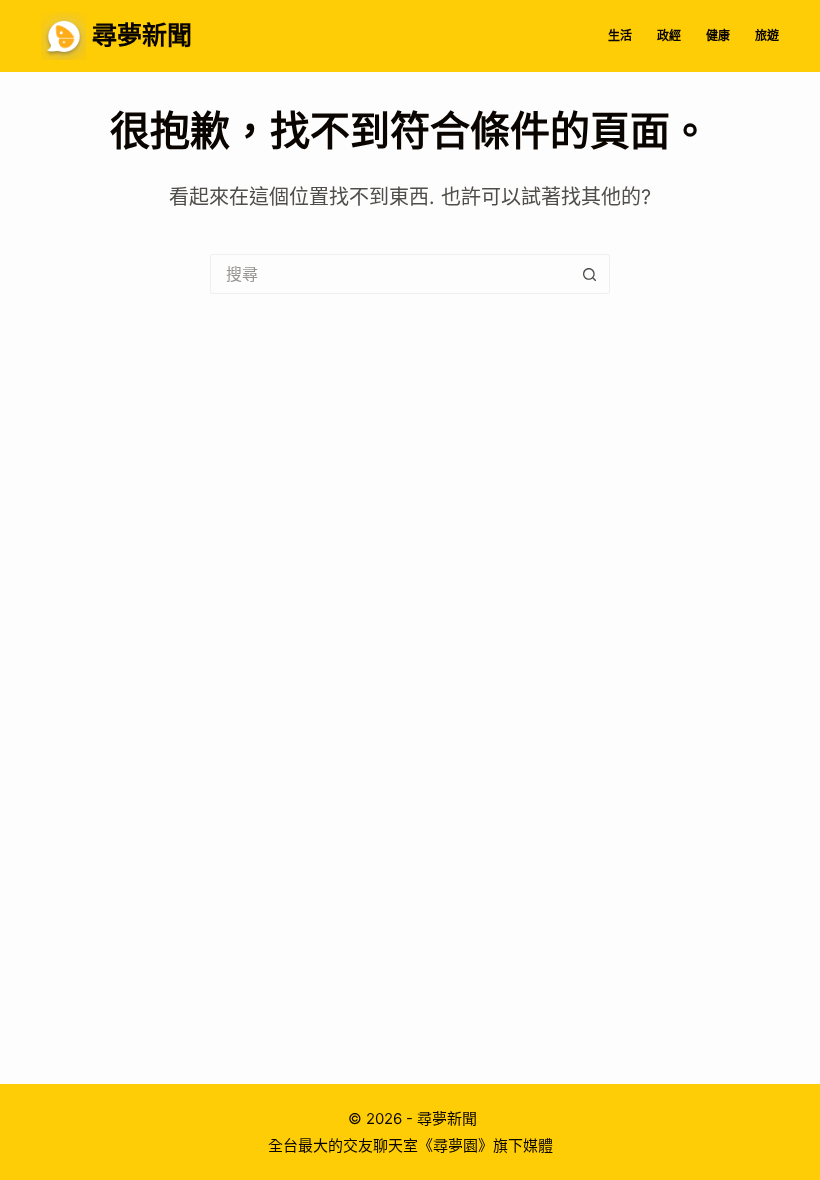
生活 (620, 35)
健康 (718, 35)
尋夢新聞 (142, 35)
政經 (669, 35)
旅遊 (767, 35)
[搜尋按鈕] (590, 274)
